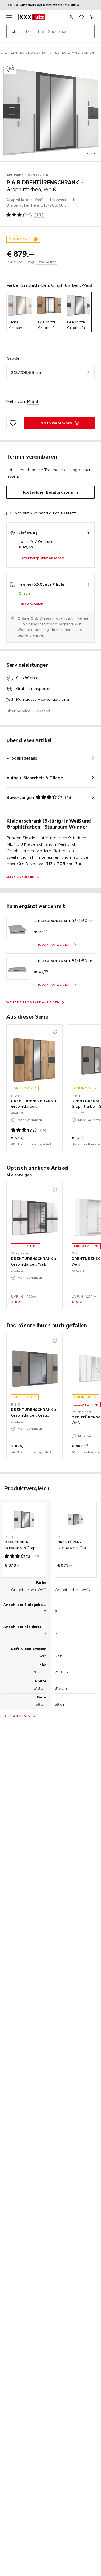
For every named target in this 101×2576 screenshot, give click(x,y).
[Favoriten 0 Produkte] (82, 17)
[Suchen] (13, 31)
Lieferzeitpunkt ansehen (41, 558)
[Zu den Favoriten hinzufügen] (13, 423)
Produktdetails (22, 758)
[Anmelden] (71, 17)
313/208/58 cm (26, 372)
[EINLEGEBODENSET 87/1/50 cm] (17, 969)
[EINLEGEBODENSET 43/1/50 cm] (17, 929)
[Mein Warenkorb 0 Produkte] (92, 17)
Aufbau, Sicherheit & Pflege (35, 778)
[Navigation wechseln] (9, 17)
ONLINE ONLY (20, 239)
